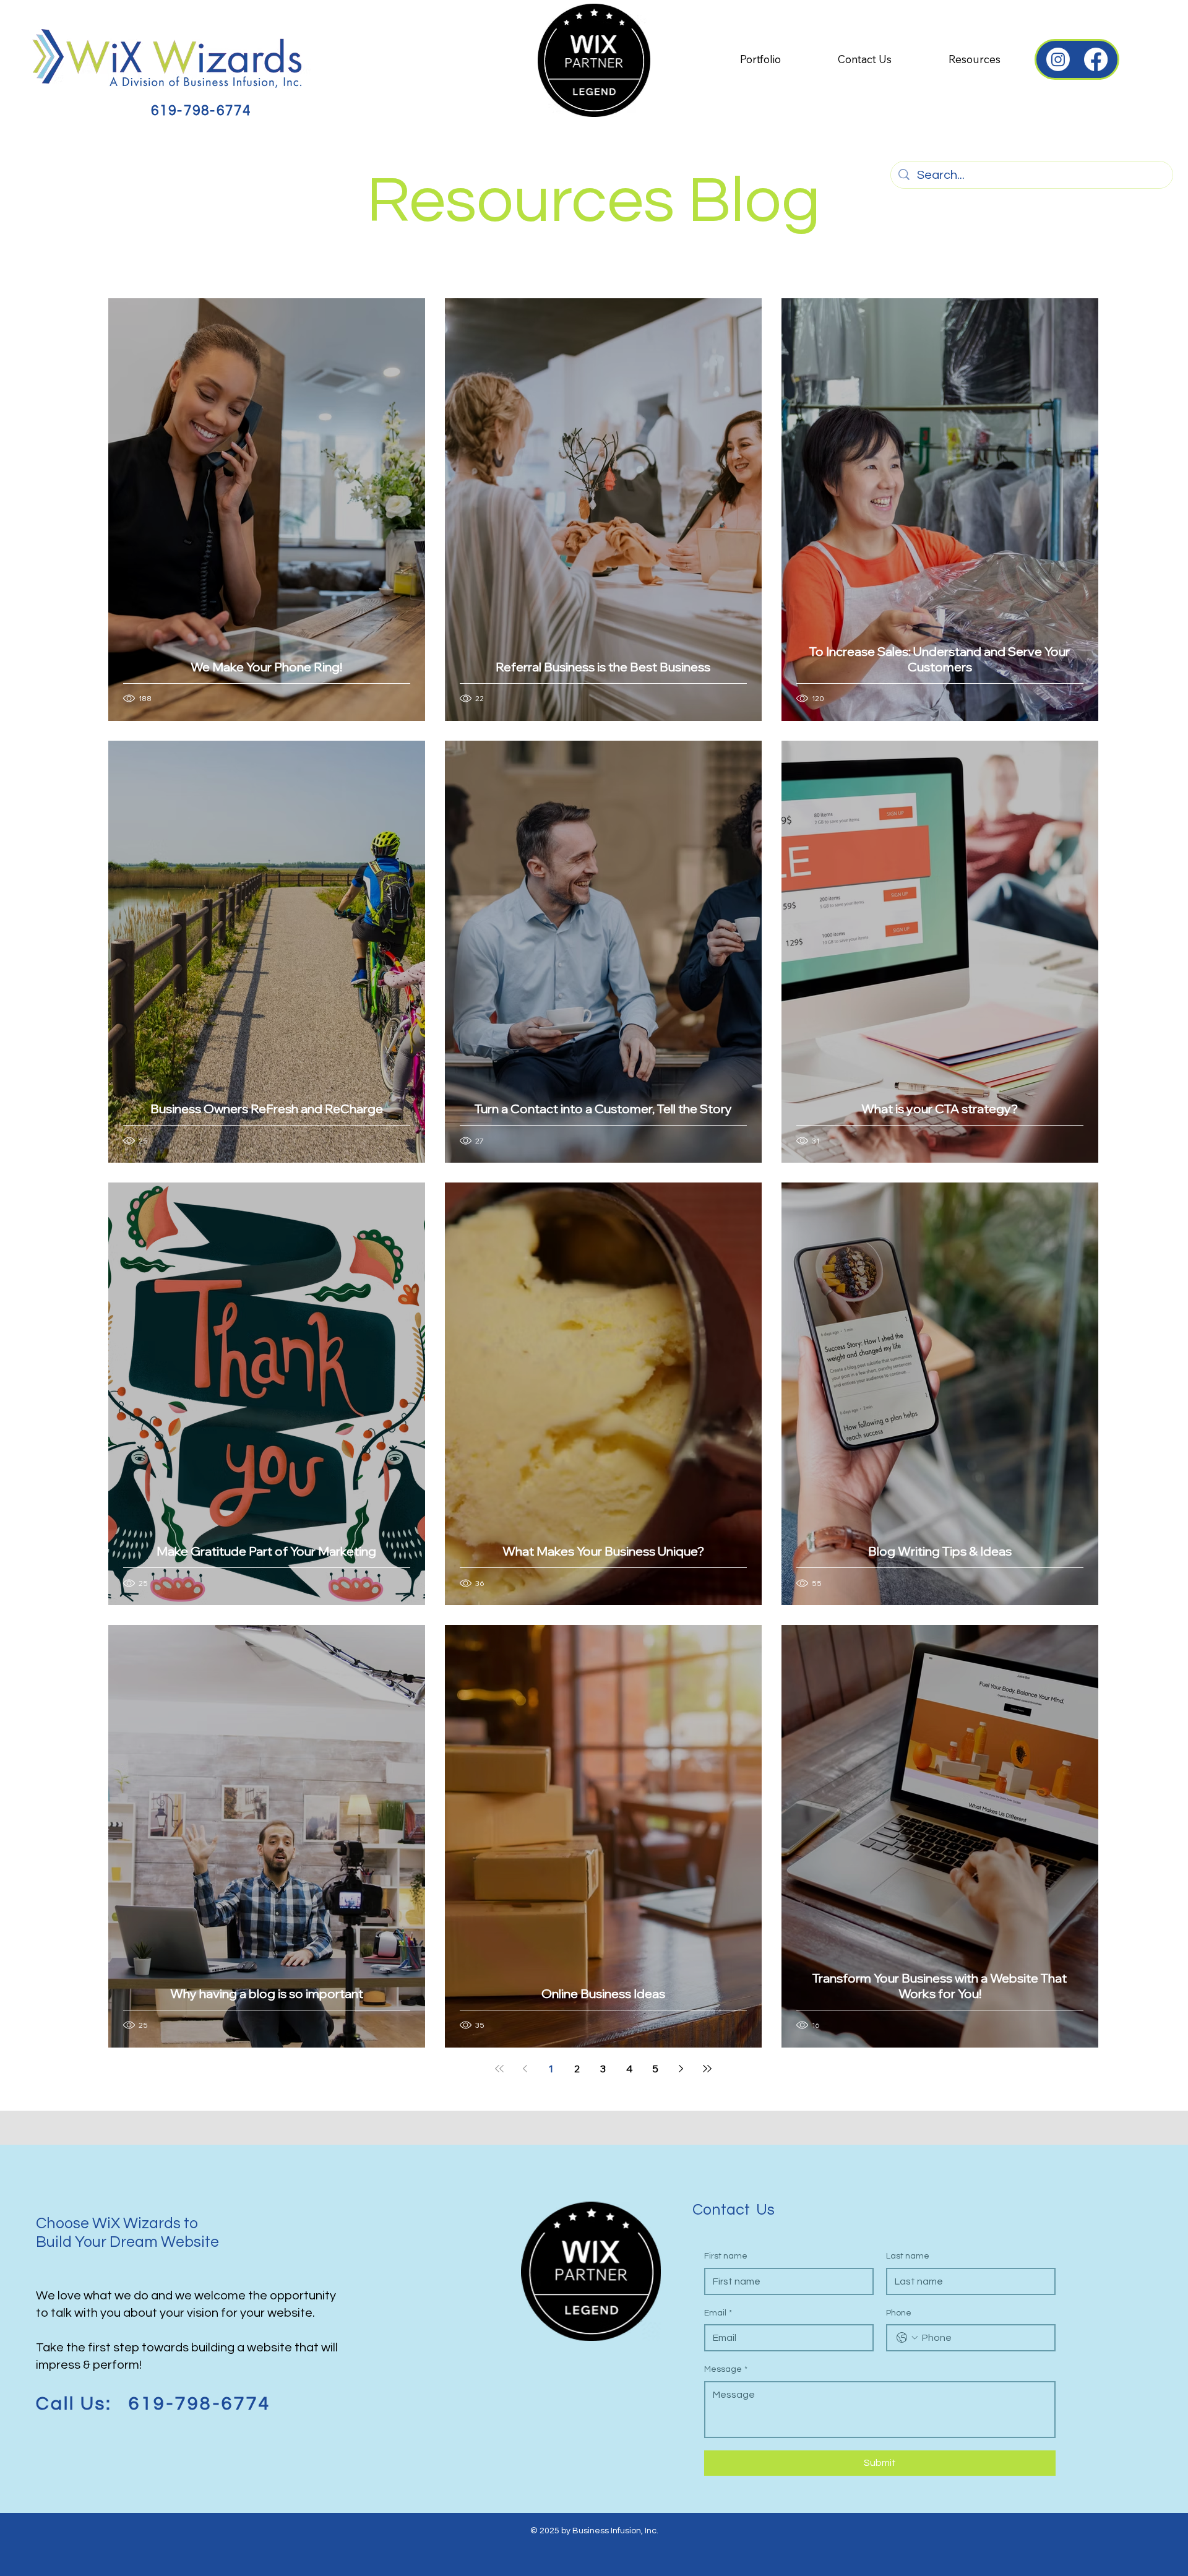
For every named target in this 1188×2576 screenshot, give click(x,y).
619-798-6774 (201, 111)
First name (726, 2256)
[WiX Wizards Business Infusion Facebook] (1096, 59)
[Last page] (707, 2069)
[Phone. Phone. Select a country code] (907, 2338)
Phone (899, 2313)
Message (726, 2369)
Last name (908, 2256)
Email (718, 2313)
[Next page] (681, 2069)
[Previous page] (525, 2069)
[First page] (499, 2069)
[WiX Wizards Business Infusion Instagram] (1058, 59)
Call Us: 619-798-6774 (153, 2404)
